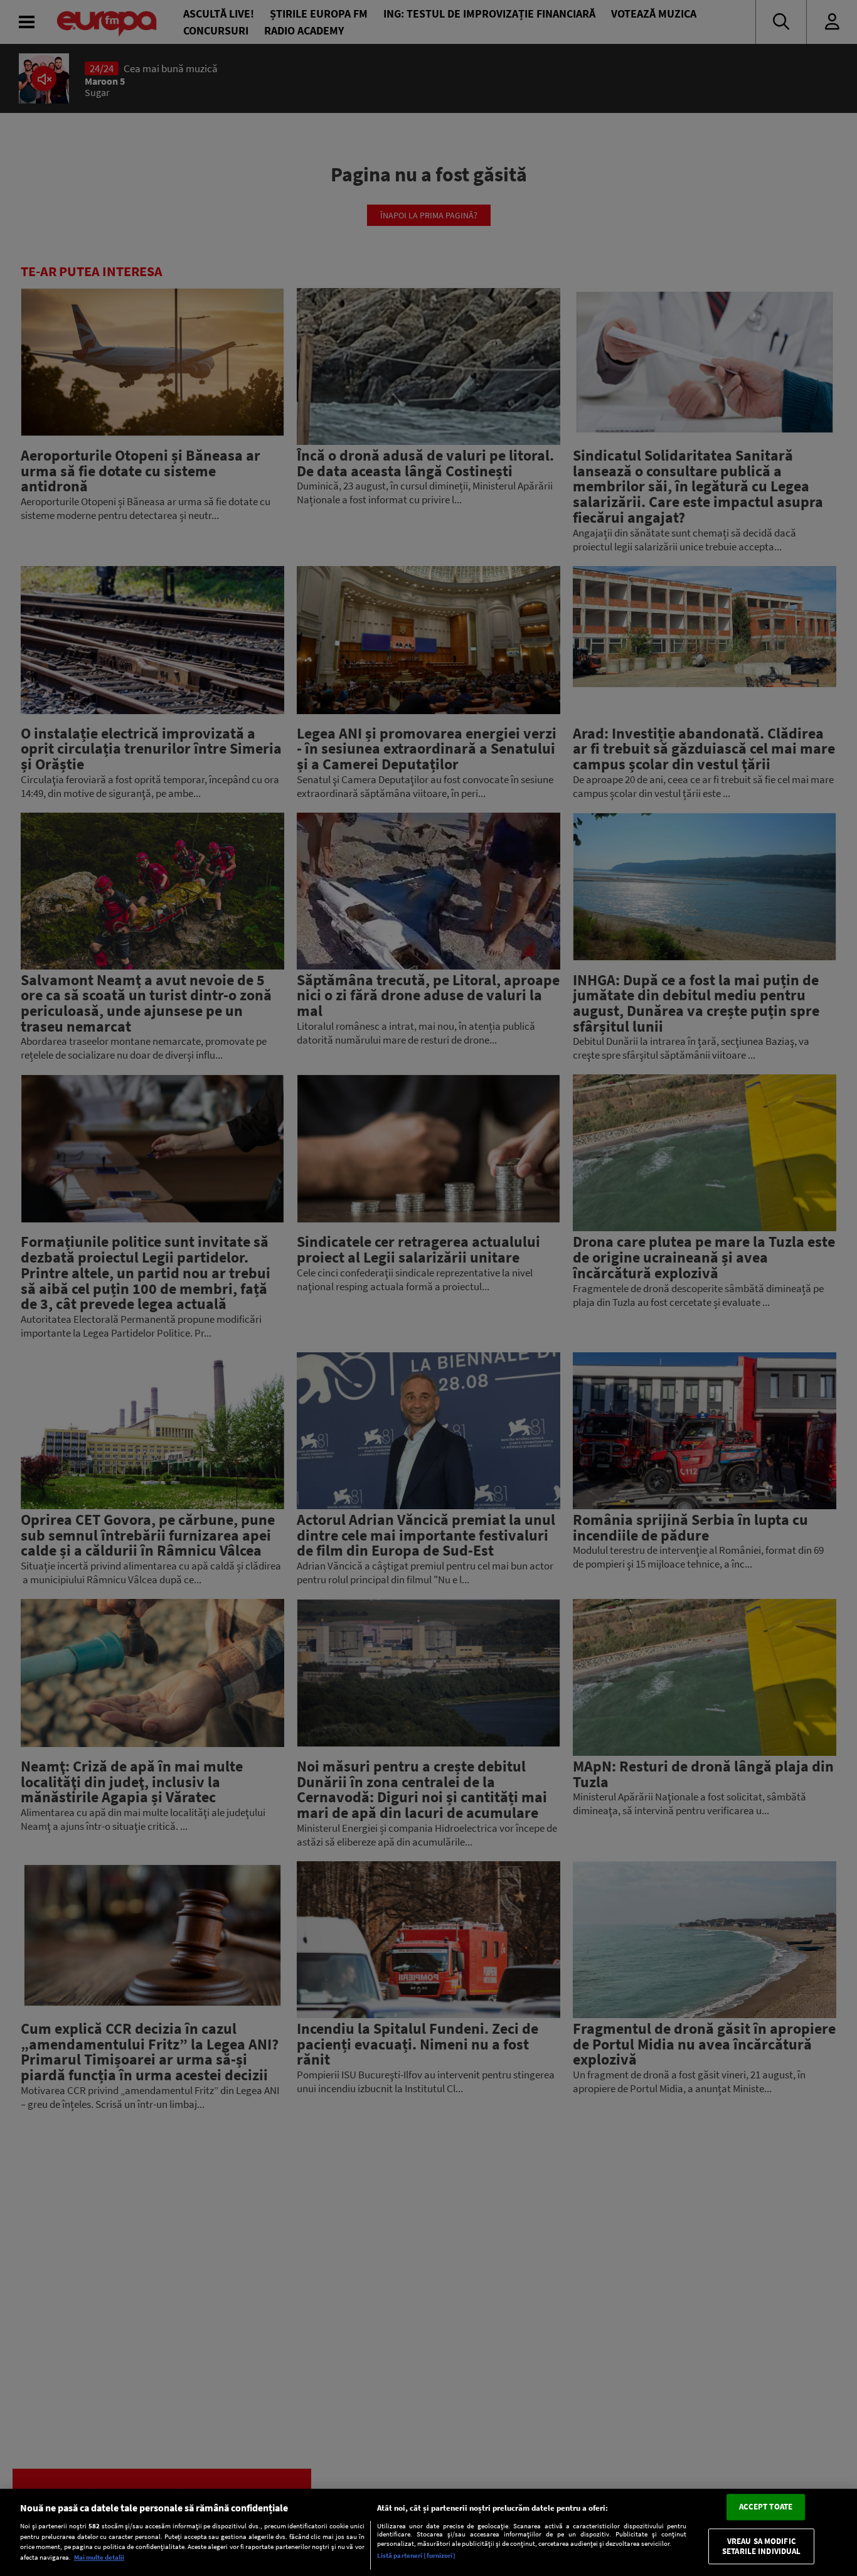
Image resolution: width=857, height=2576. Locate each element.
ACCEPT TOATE (766, 2507)
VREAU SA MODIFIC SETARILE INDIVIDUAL (761, 2546)
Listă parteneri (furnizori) (416, 2555)
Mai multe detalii (99, 2557)
